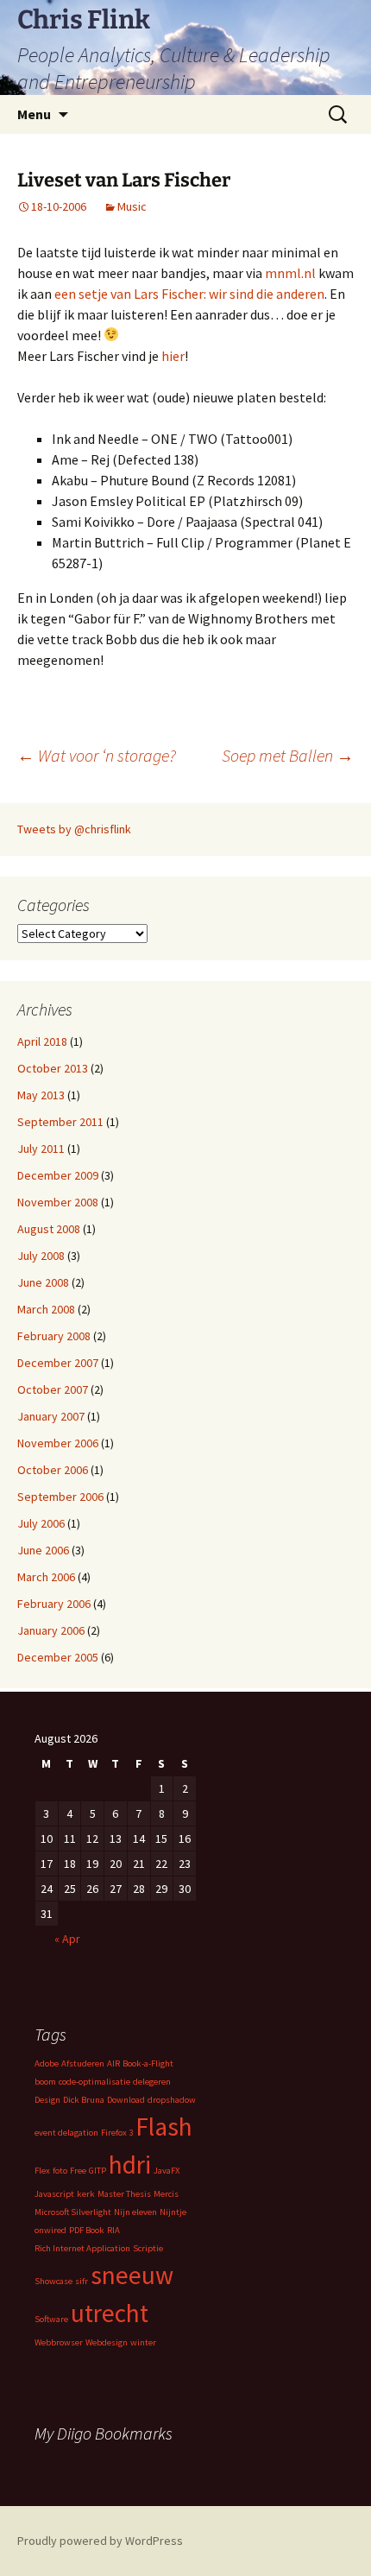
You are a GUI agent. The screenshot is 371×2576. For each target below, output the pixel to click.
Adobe (47, 2063)
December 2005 (58, 1657)
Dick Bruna (84, 2100)
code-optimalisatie (94, 2082)
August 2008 (49, 1229)
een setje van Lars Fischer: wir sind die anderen (189, 294)
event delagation (66, 2133)
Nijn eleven (135, 2212)
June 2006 (43, 1550)
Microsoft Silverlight (73, 2212)
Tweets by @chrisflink (74, 829)
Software (51, 2319)
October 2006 (53, 1470)
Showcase (53, 2281)
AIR (113, 2063)
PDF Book (87, 2230)
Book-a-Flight (148, 2063)
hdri (130, 2165)
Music (132, 206)
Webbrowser (59, 2342)
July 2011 (41, 1149)
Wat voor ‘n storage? (97, 755)
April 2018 (42, 1041)
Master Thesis (124, 2194)
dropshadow (172, 2100)
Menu (34, 114)
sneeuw (132, 2275)
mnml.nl (290, 273)
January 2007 (51, 1416)
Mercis (166, 2194)
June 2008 (43, 1282)
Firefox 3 (117, 2133)
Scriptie (148, 2248)
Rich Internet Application (82, 2248)
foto (60, 2171)
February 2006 (54, 1604)
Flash (164, 2127)
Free (78, 2171)
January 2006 (51, 1630)
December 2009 (58, 1175)
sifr (82, 2281)
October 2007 (53, 1389)
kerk (86, 2194)
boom (45, 2082)
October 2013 (53, 1068)
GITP (97, 2171)
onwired (50, 2230)
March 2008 (46, 1309)
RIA (113, 2230)
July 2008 (41, 1256)
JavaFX (167, 2171)
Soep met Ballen (288, 755)
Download (126, 2100)
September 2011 (60, 1122)
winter (143, 2342)
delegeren (152, 2082)
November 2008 (58, 1202)
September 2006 (60, 1497)
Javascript (54, 2194)
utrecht (110, 2313)
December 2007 (58, 1363)
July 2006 (41, 1523)
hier (173, 356)
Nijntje (173, 2212)
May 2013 (41, 1095)
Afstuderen (83, 2063)
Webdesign (107, 2342)
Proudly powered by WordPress (100, 2541)
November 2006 (58, 1443)
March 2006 (46, 1577)
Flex (42, 2171)
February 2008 (54, 1336)
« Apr (67, 1939)
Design (47, 2100)
